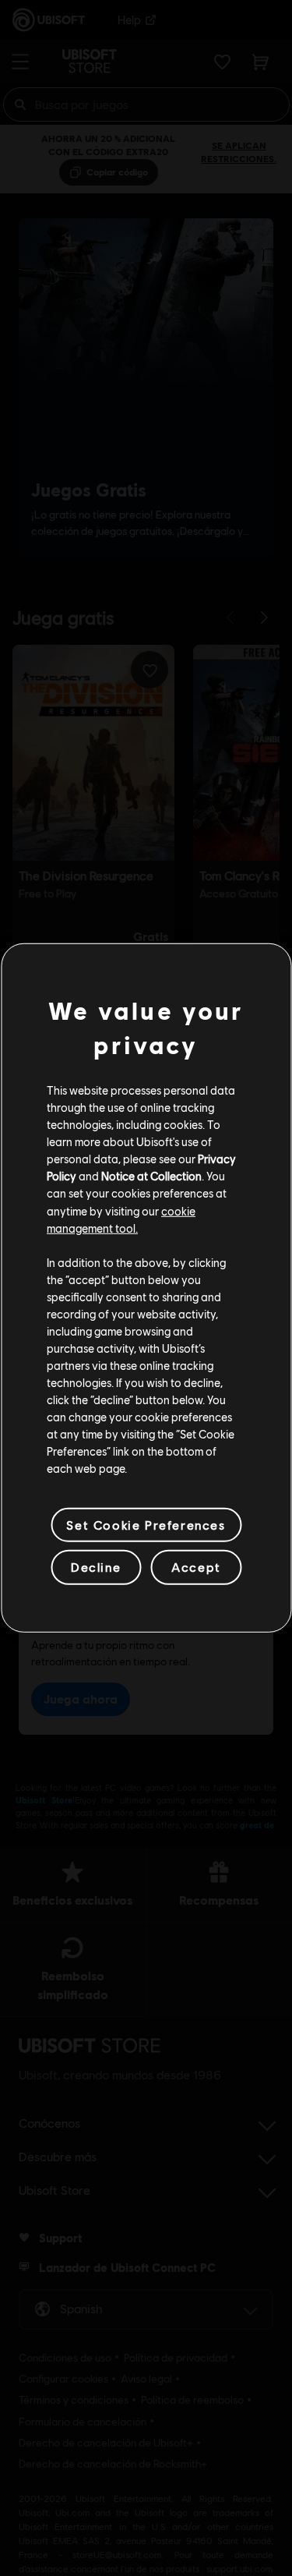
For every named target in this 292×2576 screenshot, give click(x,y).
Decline (96, 1567)
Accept (196, 1567)
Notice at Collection (151, 1176)
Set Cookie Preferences (146, 1525)
